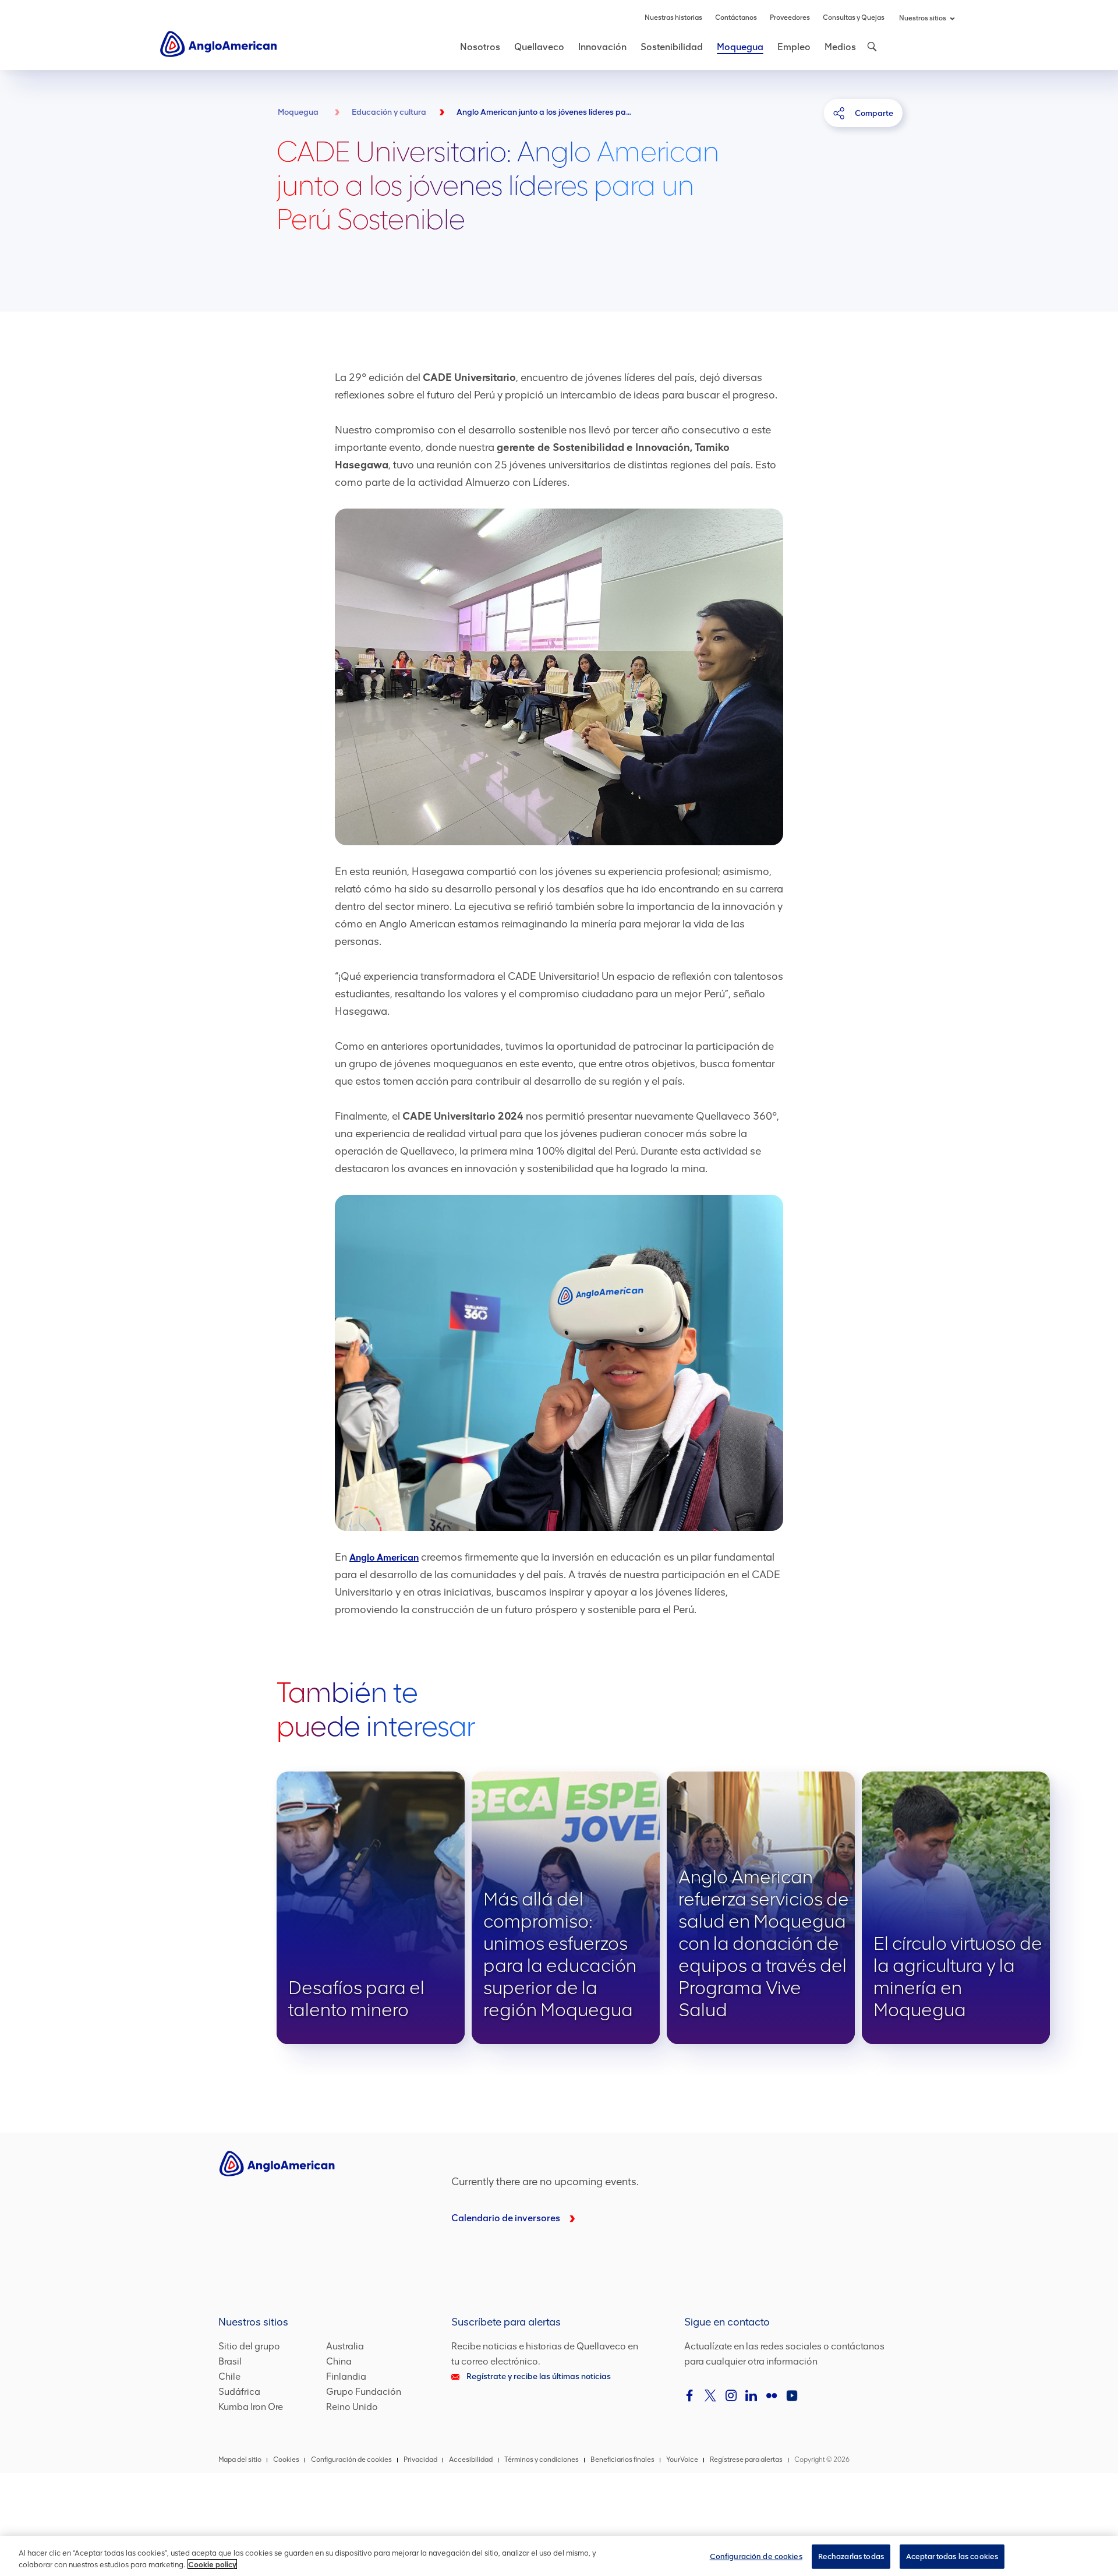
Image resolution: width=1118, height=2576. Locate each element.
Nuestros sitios (923, 18)
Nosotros (480, 47)
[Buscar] (871, 47)
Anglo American (384, 1557)
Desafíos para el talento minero (371, 1908)
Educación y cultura (389, 112)
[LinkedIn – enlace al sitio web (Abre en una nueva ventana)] (751, 2395)
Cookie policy (212, 2564)
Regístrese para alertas (746, 2459)
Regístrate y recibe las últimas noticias (539, 2376)
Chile (229, 2376)
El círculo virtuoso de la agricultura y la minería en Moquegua (956, 1908)
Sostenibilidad (672, 47)
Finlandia (346, 2376)
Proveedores (790, 17)
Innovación (602, 47)
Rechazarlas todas (851, 2556)
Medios (840, 47)
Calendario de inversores (506, 2218)
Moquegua (740, 47)
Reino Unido (352, 2407)
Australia (345, 2346)
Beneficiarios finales (622, 2459)
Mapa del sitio (240, 2459)
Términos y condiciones (542, 2459)
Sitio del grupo (249, 2346)
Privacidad (420, 2459)
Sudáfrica (239, 2392)
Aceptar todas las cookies (952, 2556)
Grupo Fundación (364, 2392)
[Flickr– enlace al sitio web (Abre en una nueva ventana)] (772, 2395)
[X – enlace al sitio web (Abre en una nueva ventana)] (710, 2395)
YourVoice (682, 2459)
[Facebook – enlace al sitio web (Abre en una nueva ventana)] (690, 2395)
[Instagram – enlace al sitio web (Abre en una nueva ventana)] (731, 2395)
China (339, 2361)
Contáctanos (736, 17)
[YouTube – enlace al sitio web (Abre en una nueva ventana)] (792, 2395)
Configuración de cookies (756, 2556)
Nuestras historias (673, 17)
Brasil (230, 2361)
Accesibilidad (471, 2459)
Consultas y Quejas (854, 17)
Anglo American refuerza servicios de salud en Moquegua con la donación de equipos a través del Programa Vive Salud (761, 1908)
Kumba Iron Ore (251, 2407)
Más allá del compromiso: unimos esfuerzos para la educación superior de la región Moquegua (566, 1908)
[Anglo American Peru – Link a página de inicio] (218, 43)
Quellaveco (539, 47)
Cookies (286, 2459)
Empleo (794, 47)
